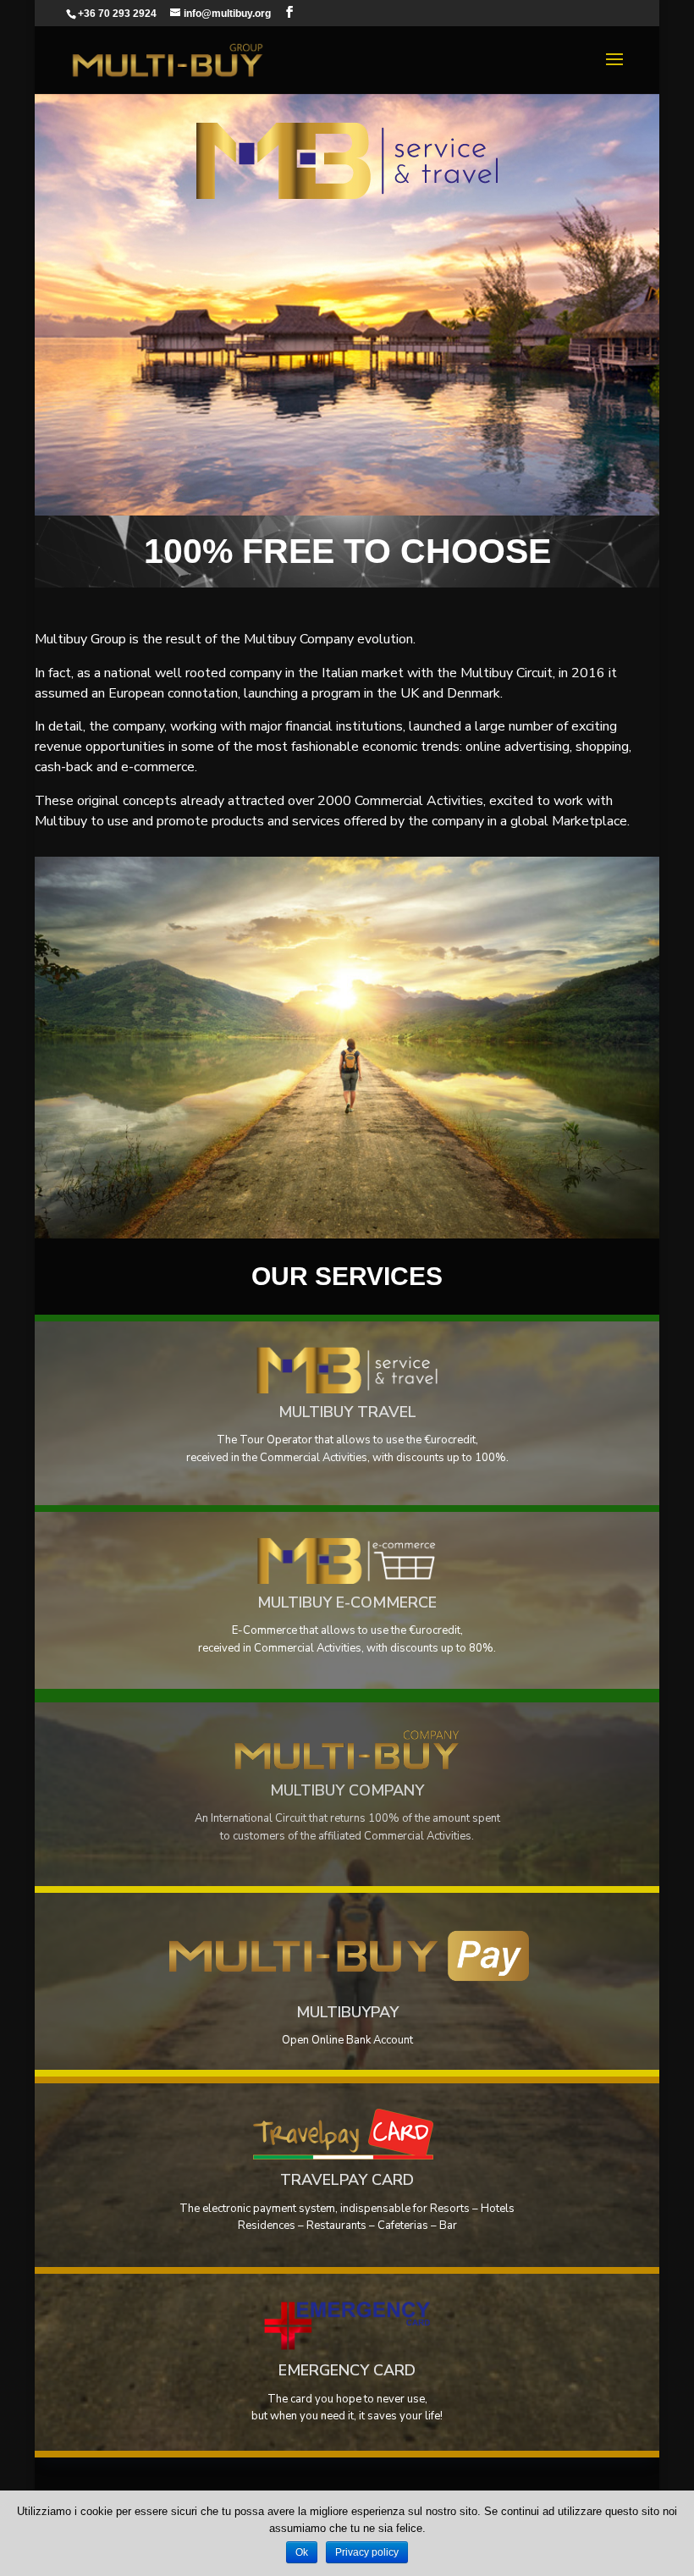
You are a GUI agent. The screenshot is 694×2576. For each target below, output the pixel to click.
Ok (302, 2552)
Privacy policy (367, 2552)
